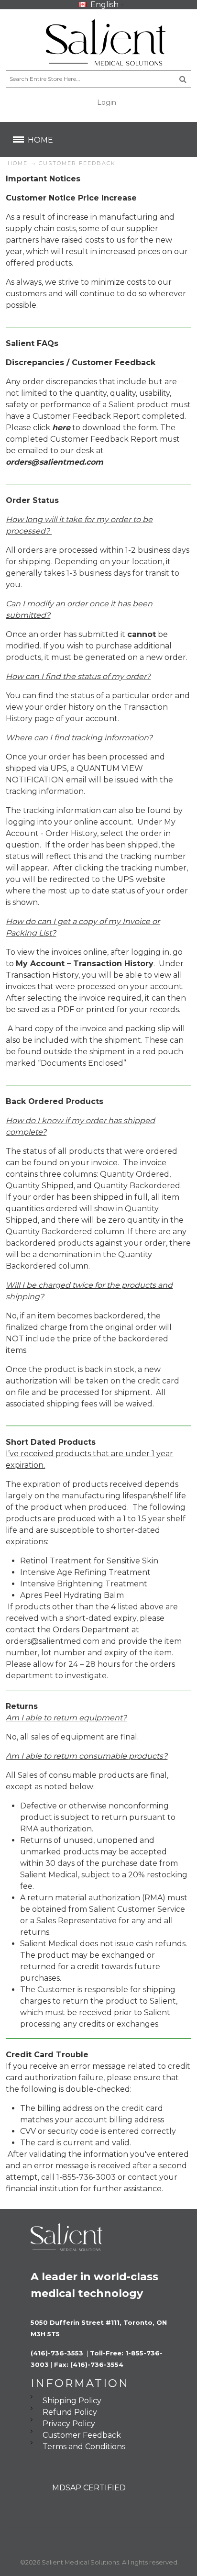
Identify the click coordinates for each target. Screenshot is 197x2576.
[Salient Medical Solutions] (98, 42)
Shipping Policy (72, 2401)
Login (107, 102)
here (61, 428)
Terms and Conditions (84, 2447)
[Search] (183, 79)
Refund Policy (70, 2412)
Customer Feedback (82, 2435)
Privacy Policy (69, 2424)
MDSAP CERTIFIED (89, 2488)
